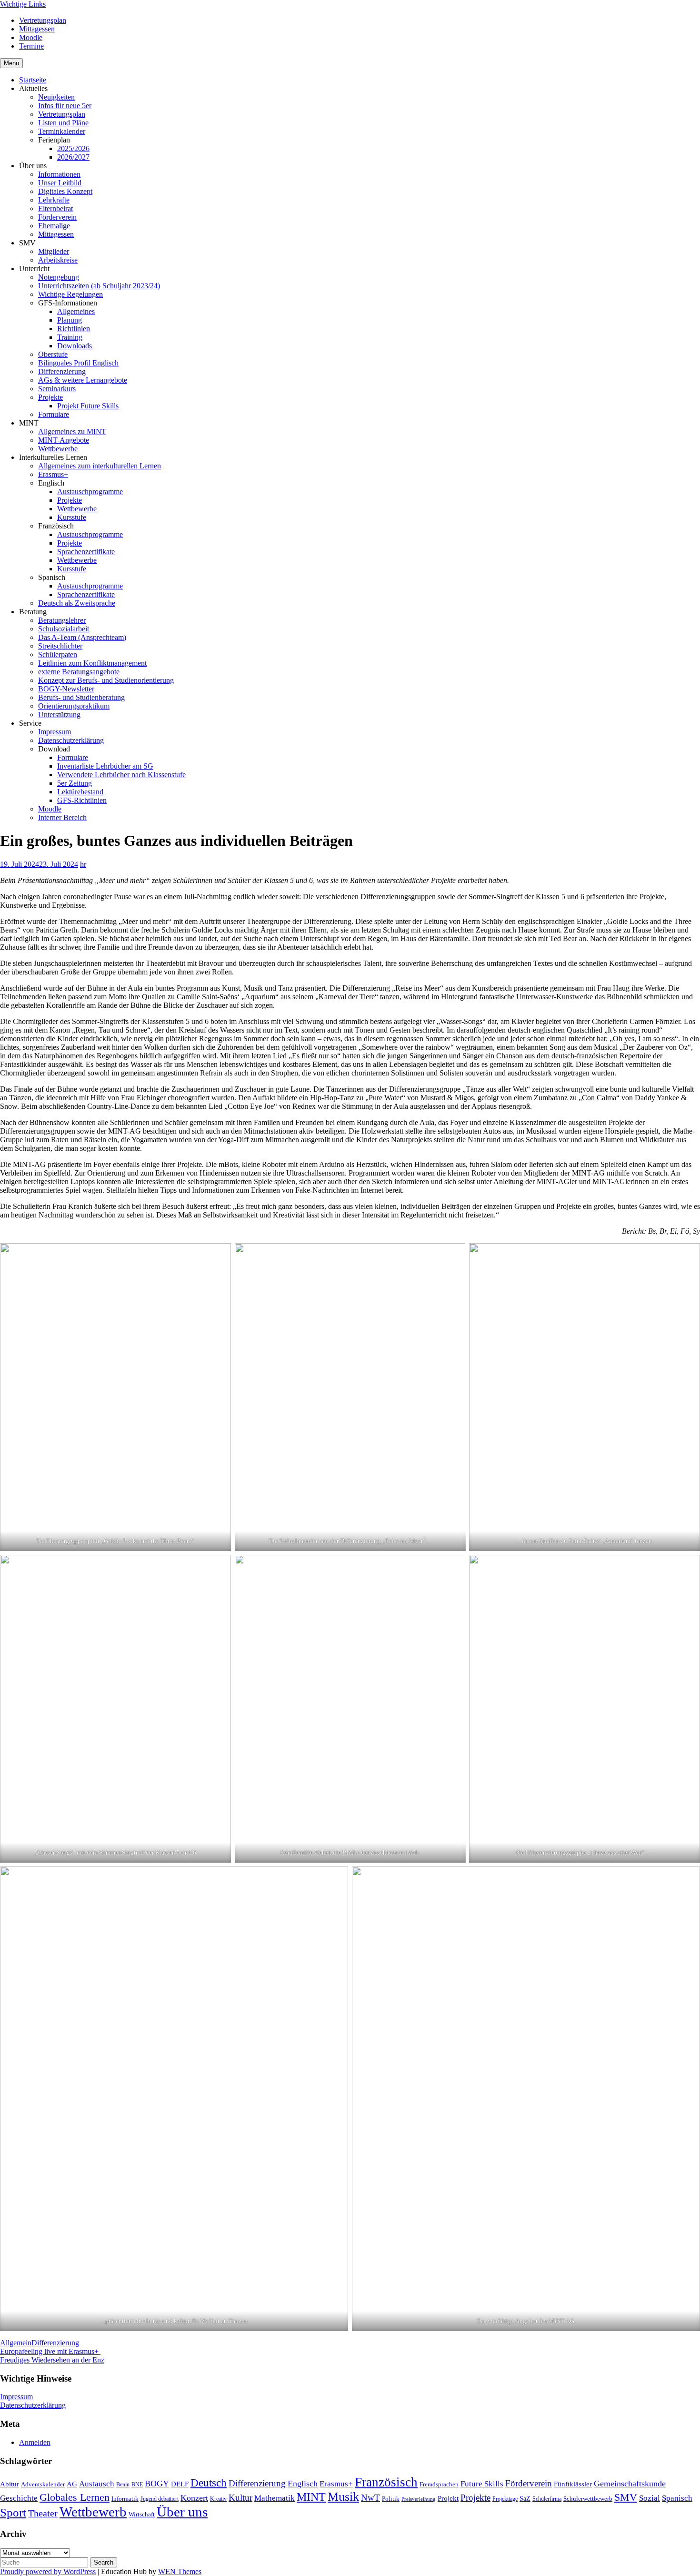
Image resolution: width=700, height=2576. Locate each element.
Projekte (50, 397)
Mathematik (275, 2498)
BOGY (157, 2484)
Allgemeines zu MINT (72, 431)
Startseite (33, 80)
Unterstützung (59, 715)
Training (70, 337)
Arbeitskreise (58, 260)
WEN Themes (180, 2571)
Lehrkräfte (54, 200)
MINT (311, 2497)
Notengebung (59, 277)
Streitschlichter (60, 646)
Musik (343, 2497)
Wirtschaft (142, 2514)
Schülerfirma (547, 2499)
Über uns (182, 2512)
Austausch (97, 2484)
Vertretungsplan (43, 20)
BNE (137, 2485)
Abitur (10, 2484)
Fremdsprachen (439, 2484)
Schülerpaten (58, 654)
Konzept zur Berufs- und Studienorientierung (106, 680)
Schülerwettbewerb (588, 2499)
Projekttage (505, 2499)
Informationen (59, 174)
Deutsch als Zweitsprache (77, 603)
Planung (70, 320)
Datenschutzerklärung (71, 740)
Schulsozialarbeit (64, 629)
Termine (31, 46)
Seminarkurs (57, 389)
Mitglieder (54, 251)
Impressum (55, 732)
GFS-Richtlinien (82, 800)
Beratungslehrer (62, 620)
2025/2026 (73, 148)
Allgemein (16, 2343)
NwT (370, 2498)
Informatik (125, 2499)
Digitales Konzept (65, 191)
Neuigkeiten (56, 97)
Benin (123, 2485)
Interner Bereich (62, 817)
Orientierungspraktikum (74, 706)
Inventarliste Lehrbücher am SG (105, 766)
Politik (391, 2499)
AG (72, 2484)
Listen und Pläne (63, 123)
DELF (180, 2484)
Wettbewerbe (58, 449)
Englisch (303, 2484)
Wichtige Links (23, 4)
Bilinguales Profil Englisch (78, 363)
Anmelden (35, 2442)
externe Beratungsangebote (79, 672)
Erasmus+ (53, 474)
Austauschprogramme (90, 492)
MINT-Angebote (64, 440)
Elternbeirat (55, 208)
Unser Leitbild (60, 183)
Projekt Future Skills (88, 406)
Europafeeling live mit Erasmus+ (50, 2351)
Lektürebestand (80, 792)
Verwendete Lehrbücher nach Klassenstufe (121, 775)
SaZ (525, 2498)
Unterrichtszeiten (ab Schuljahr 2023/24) (99, 286)
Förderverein (57, 217)
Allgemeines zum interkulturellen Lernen (100, 466)
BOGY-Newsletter (66, 689)
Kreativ (218, 2499)
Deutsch (209, 2483)
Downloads (75, 346)
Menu (11, 63)
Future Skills (482, 2484)
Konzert (194, 2498)
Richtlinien (74, 329)
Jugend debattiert (160, 2499)
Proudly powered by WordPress (48, 2571)
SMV (626, 2497)
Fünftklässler (573, 2484)
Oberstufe (53, 354)
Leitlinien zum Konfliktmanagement (92, 663)
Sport (13, 2512)
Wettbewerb (93, 2512)
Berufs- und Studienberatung (81, 697)
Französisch (386, 2482)
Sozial (650, 2498)
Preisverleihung (419, 2499)
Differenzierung (62, 371)
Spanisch (677, 2498)
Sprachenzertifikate (86, 552)
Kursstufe (72, 517)
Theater (43, 2513)
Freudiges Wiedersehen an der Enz (52, 2360)
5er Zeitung (75, 783)
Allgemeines (76, 311)
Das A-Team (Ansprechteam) (82, 637)
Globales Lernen (75, 2497)
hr (83, 864)
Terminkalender (62, 131)
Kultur (240, 2498)
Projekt (448, 2498)
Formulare (54, 414)
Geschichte (19, 2498)
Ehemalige (54, 226)
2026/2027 (73, 157)
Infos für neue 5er (65, 106)
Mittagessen (37, 29)
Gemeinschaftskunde (630, 2484)
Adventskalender (43, 2484)
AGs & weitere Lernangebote (83, 380)
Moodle (31, 37)
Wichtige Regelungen (70, 294)
